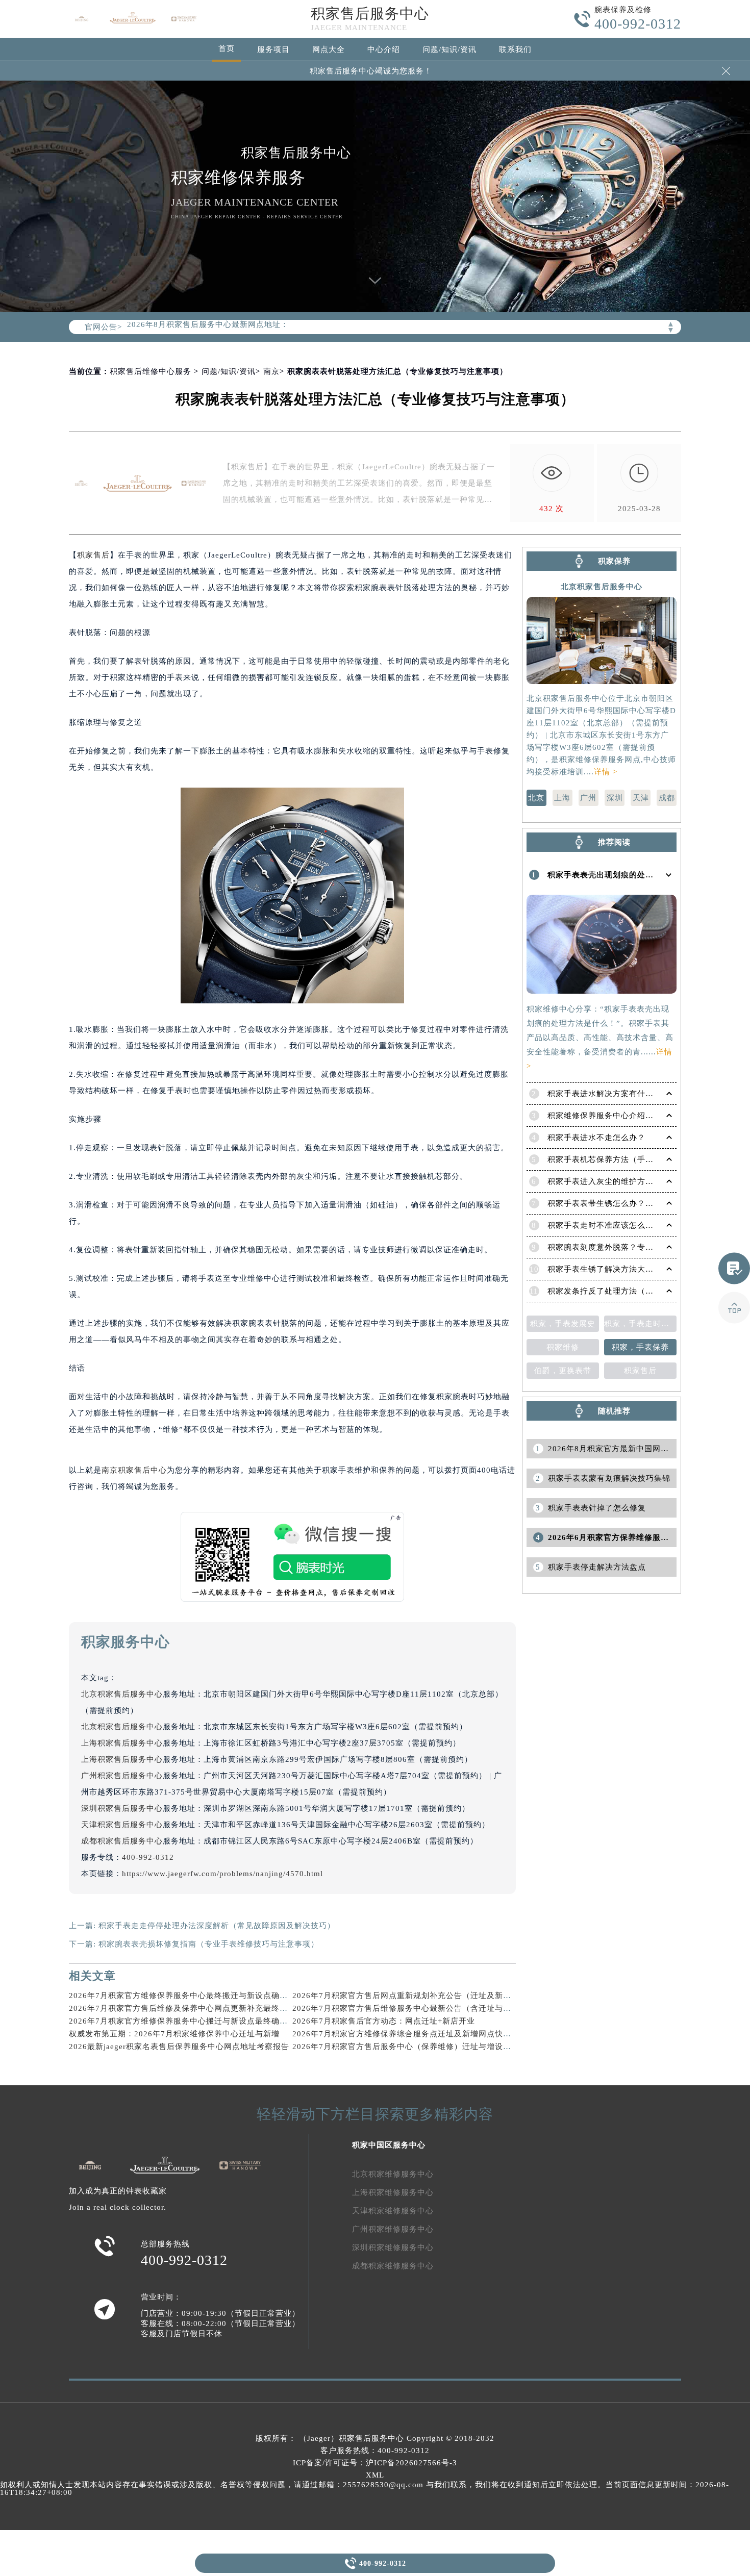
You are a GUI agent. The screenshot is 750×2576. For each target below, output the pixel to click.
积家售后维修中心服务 (151, 371)
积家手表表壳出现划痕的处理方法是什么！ (625, 875)
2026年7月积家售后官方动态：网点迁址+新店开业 (384, 2021)
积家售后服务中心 (370, 14)
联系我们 (515, 49)
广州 (588, 798)
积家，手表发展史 (563, 1324)
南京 (271, 371)
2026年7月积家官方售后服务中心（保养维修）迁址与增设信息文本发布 (422, 2047)
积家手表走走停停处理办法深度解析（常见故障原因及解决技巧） (217, 1926)
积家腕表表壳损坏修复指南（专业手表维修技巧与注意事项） (209, 1944)
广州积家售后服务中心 (122, 1776)
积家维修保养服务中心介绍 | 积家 (608, 1116)
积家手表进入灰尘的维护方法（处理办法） (625, 1181)
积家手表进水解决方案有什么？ (605, 1094)
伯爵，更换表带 (563, 1371)
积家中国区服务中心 (389, 2145)
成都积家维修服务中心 (393, 2266)
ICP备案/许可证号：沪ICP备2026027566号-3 (375, 2463)
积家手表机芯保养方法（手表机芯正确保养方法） (637, 1159)
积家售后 (93, 555)
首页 (227, 48)
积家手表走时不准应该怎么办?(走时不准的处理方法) (642, 1225)
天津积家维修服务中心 (393, 2211)
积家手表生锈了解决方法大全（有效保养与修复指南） (645, 1269)
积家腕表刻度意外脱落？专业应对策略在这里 (629, 1247)
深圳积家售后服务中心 (122, 1808)
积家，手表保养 (640, 1347)
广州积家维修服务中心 (393, 2229)
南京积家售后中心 (134, 1470)
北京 (536, 798)
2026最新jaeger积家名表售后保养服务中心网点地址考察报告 (179, 2047)
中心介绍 (384, 49)
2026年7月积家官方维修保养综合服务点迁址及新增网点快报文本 (410, 2034)
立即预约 (376, 1302)
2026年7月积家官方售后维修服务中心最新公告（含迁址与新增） (410, 2008)
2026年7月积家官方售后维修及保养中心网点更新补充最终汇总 (182, 2008)
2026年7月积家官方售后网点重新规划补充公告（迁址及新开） (406, 1996)
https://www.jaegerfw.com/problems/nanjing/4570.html (222, 1874)
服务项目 (273, 49)
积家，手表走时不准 (640, 1324)
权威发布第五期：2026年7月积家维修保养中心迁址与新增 (174, 2034)
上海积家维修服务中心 (393, 2192)
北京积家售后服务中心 (122, 1694)
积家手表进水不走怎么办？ (596, 1138)
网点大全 (329, 49)
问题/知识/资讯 (449, 49)
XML (375, 2475)
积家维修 (563, 1347)
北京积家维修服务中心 (393, 2174)
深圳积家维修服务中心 (393, 2247)
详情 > (606, 772)
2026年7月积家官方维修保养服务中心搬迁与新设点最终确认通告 (186, 2021)
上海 (562, 798)
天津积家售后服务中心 (122, 1825)
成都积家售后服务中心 (122, 1841)
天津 (641, 798)
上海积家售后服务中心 (122, 1743)
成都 (667, 798)
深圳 (615, 798)
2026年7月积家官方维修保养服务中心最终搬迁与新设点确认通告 (186, 1996)
